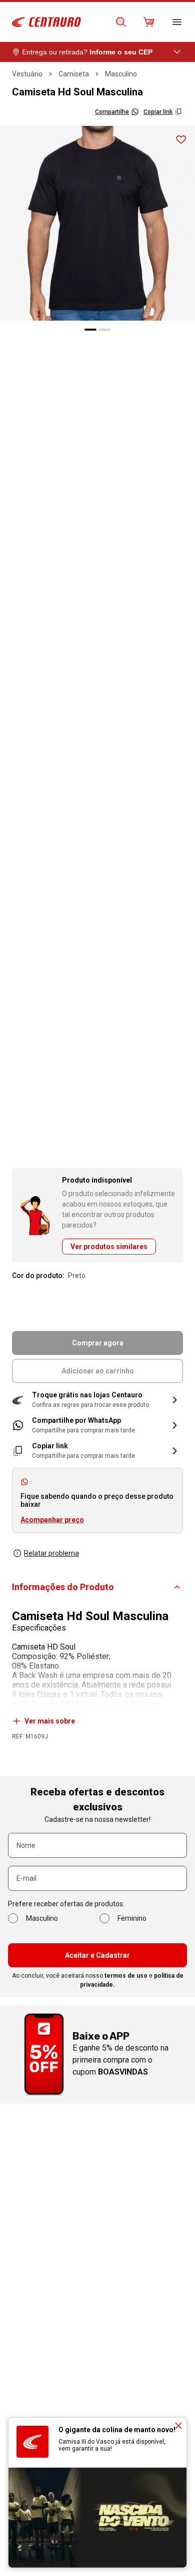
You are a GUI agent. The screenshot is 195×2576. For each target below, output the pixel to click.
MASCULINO (121, 74)
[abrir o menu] (177, 22)
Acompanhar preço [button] (52, 1520)
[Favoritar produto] (181, 140)
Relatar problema (51, 1553)
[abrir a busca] (121, 22)
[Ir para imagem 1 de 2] (90, 330)
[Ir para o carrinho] (149, 22)
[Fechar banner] (178, 2426)
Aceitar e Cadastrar (97, 1955)
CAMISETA (74, 74)
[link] (97, 1425)
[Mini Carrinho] (149, 22)
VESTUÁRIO (27, 74)
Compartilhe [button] (112, 112)
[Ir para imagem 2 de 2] (104, 330)
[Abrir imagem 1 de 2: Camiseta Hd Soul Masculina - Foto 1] (97, 223)
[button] (97, 1400)
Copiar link (158, 112)
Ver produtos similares (109, 1247)
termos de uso (126, 1976)
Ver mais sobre (50, 1721)
